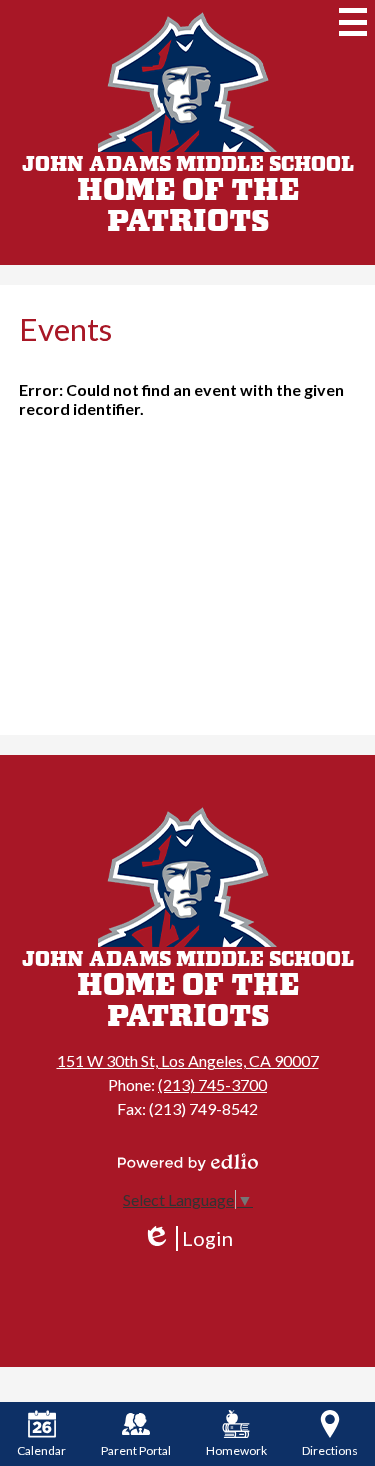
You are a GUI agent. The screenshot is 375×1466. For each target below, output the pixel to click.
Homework (236, 1450)
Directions (330, 1450)
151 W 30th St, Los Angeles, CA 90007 (188, 1060)
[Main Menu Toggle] (353, 22)
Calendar (41, 1450)
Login (187, 1238)
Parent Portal (136, 1450)
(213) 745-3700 (212, 1084)
